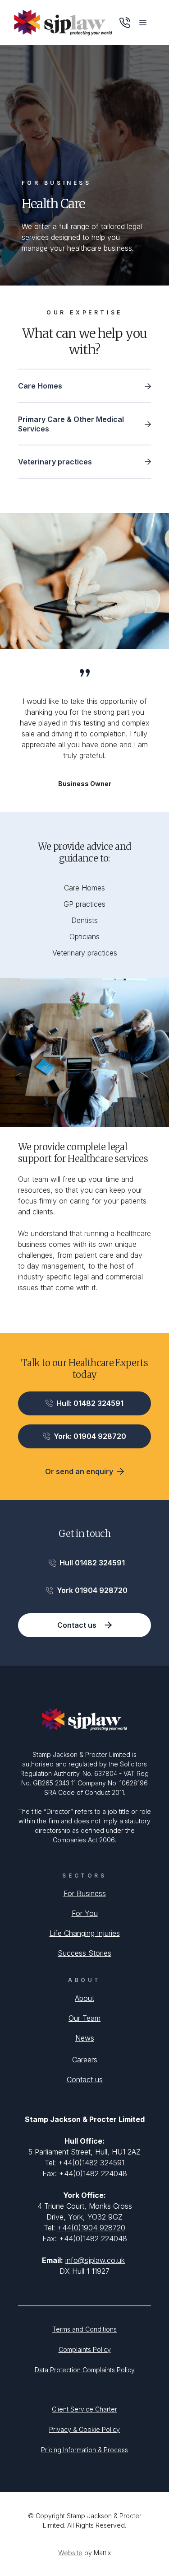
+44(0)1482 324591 (91, 2163)
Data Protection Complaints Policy (85, 2370)
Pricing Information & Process (84, 2450)
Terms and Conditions (84, 2329)
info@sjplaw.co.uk (95, 2260)
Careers (85, 2060)
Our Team (84, 2018)
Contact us (85, 2080)
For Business (85, 1893)
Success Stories (84, 1953)
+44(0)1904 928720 (91, 2228)
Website (70, 2553)
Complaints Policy (85, 2349)
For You (85, 1913)
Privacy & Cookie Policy (84, 2429)
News (85, 2038)
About (84, 1998)
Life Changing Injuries (85, 1933)
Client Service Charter (84, 2409)
